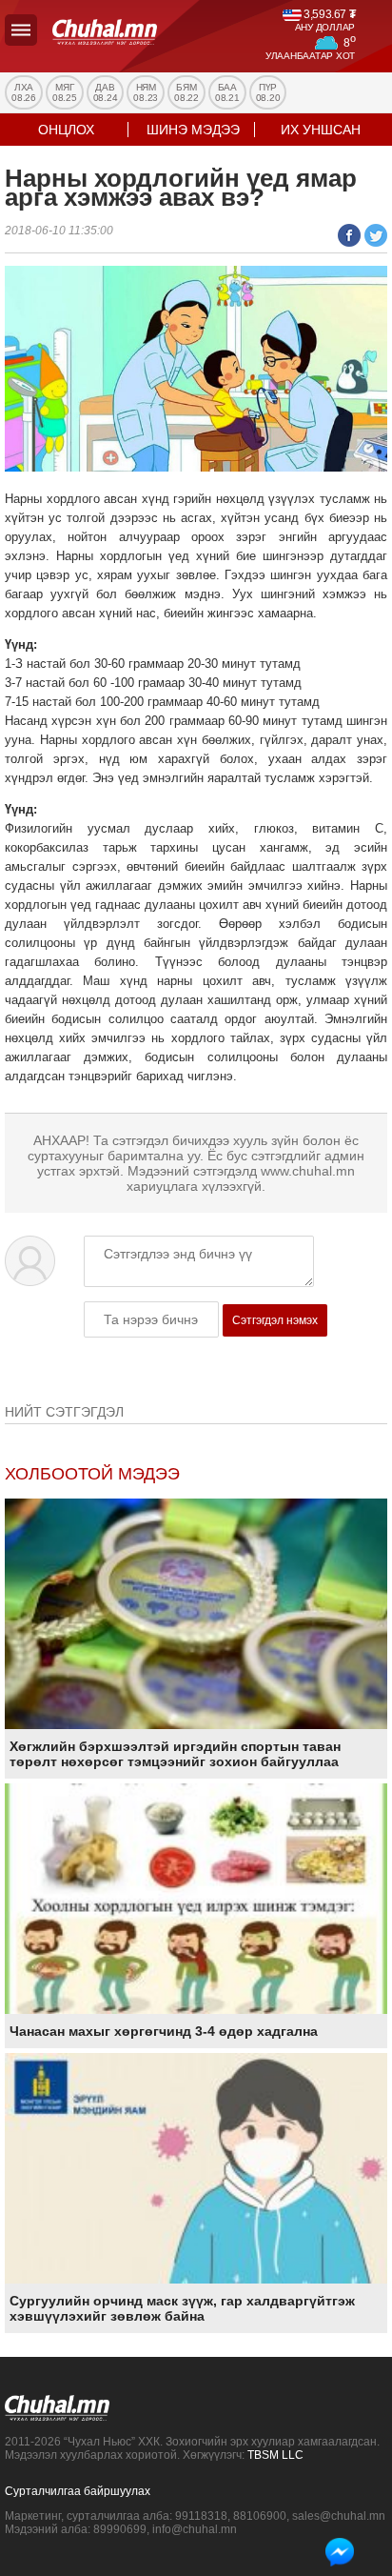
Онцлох (66, 130)
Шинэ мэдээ (193, 130)
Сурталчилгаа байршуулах (78, 2491)
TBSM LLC (275, 2455)
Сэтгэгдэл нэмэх (275, 1320)
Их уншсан (321, 130)
